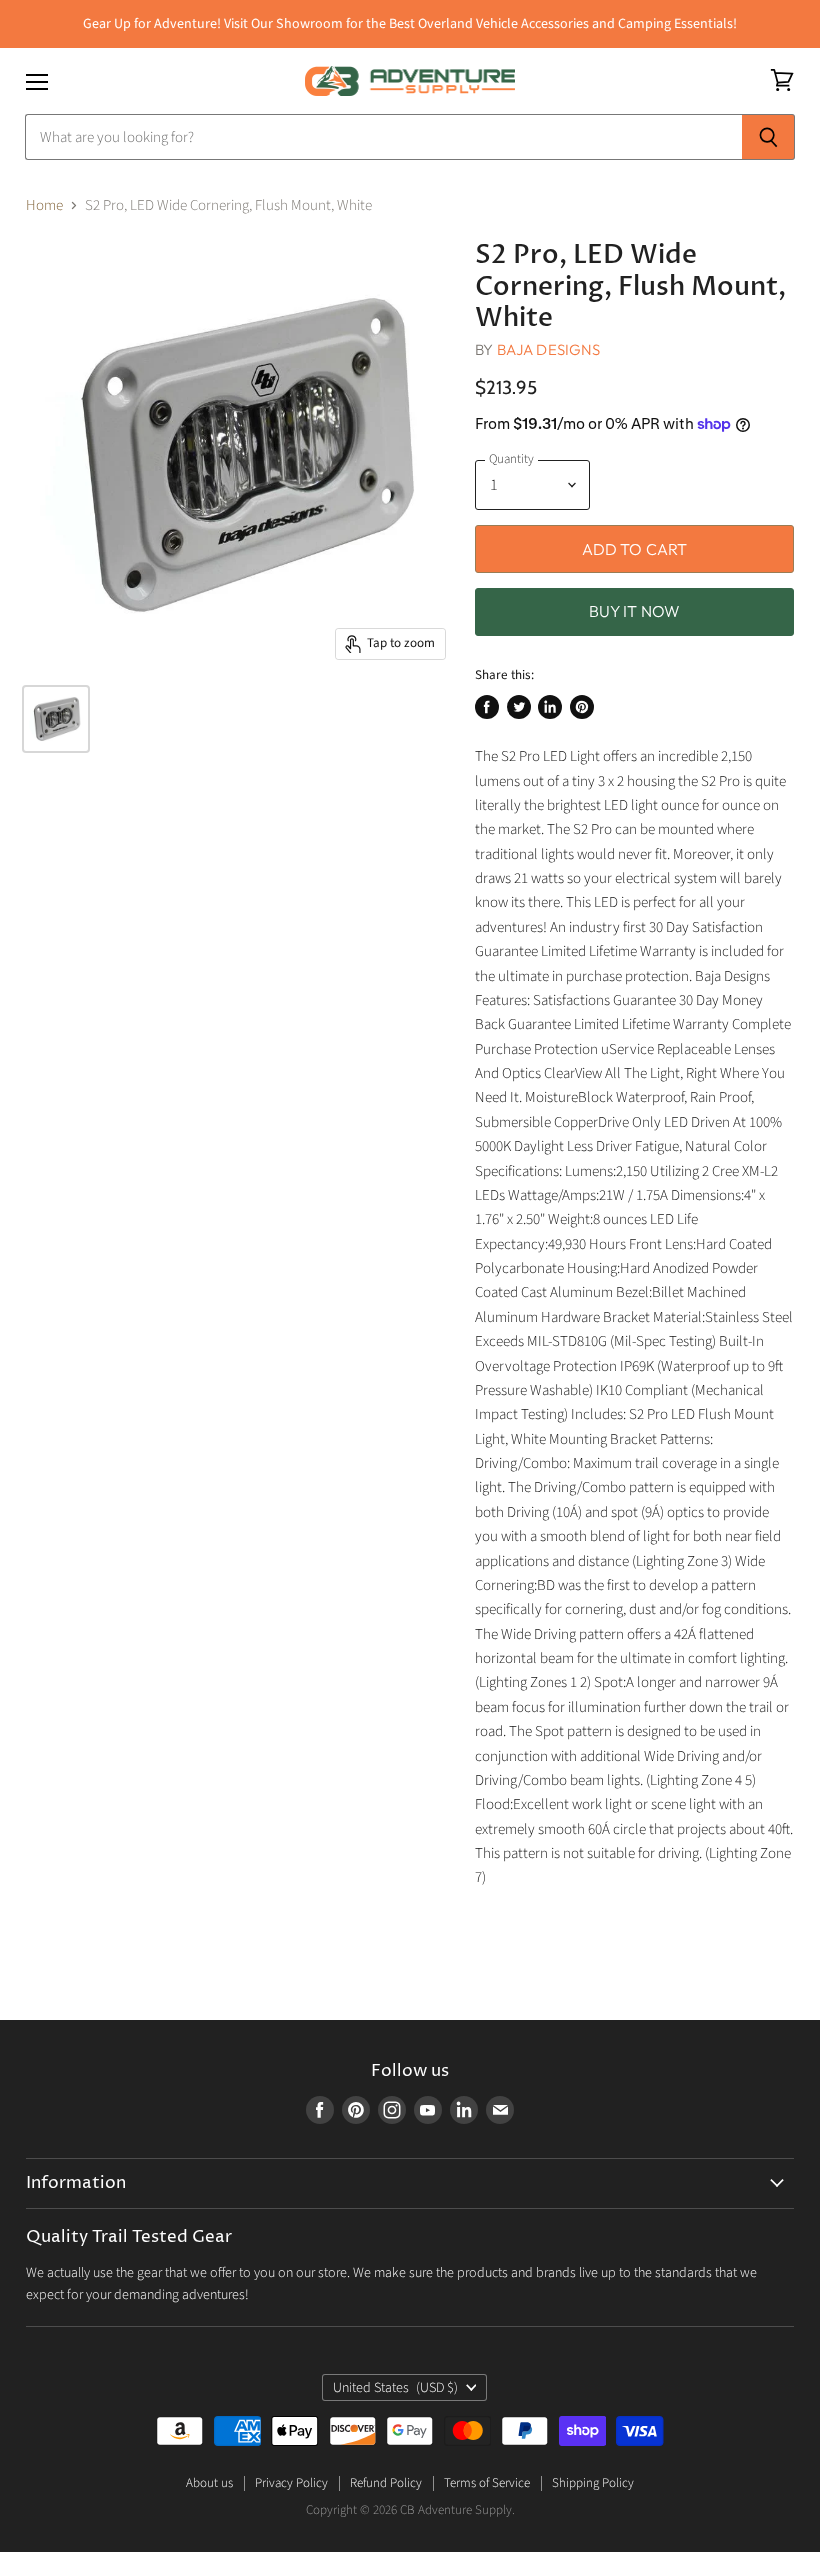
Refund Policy (386, 2483)
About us (209, 2483)
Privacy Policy (291, 2483)
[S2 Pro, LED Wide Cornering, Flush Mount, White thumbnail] (56, 719)
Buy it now (635, 611)
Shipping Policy (593, 2483)
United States (395, 2388)
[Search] (768, 137)
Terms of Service (487, 2483)
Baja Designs (549, 349)
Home (44, 205)
